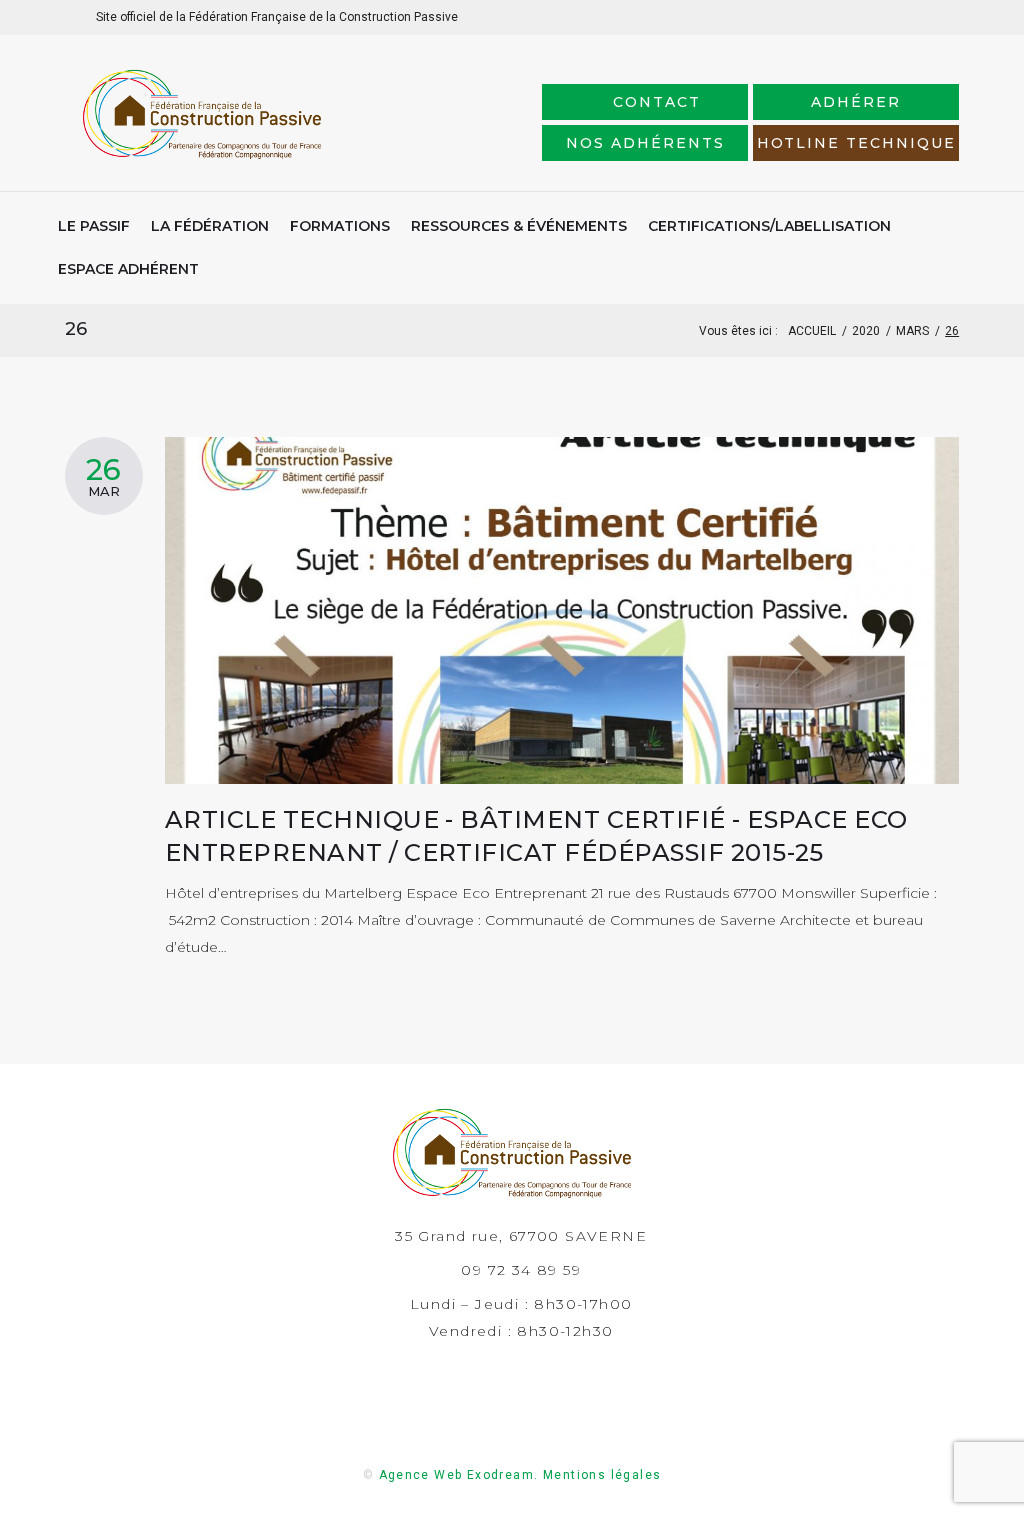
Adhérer (856, 102)
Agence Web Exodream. (459, 1475)
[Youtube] (943, 16)
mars (912, 331)
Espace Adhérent (128, 269)
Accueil (812, 331)
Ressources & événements (519, 226)
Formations (340, 226)
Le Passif (94, 226)
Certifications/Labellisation (769, 226)
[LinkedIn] (879, 16)
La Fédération (210, 226)
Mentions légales (602, 1475)
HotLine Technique (856, 143)
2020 (866, 331)
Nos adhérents (645, 143)
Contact (657, 102)
